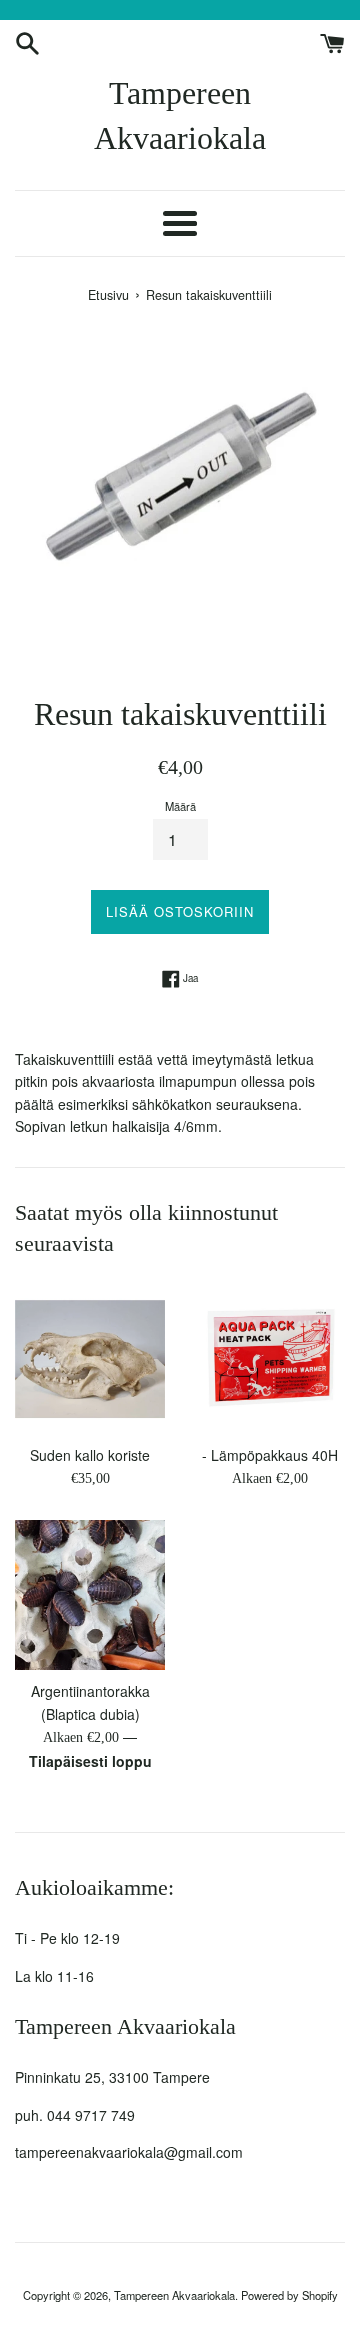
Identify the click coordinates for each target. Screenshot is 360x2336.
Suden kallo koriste (90, 1455)
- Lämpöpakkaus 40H (270, 1455)
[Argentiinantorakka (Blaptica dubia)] (90, 1595)
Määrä (180, 806)
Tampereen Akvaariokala (180, 115)
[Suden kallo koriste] (90, 1359)
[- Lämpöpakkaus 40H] (270, 1359)
